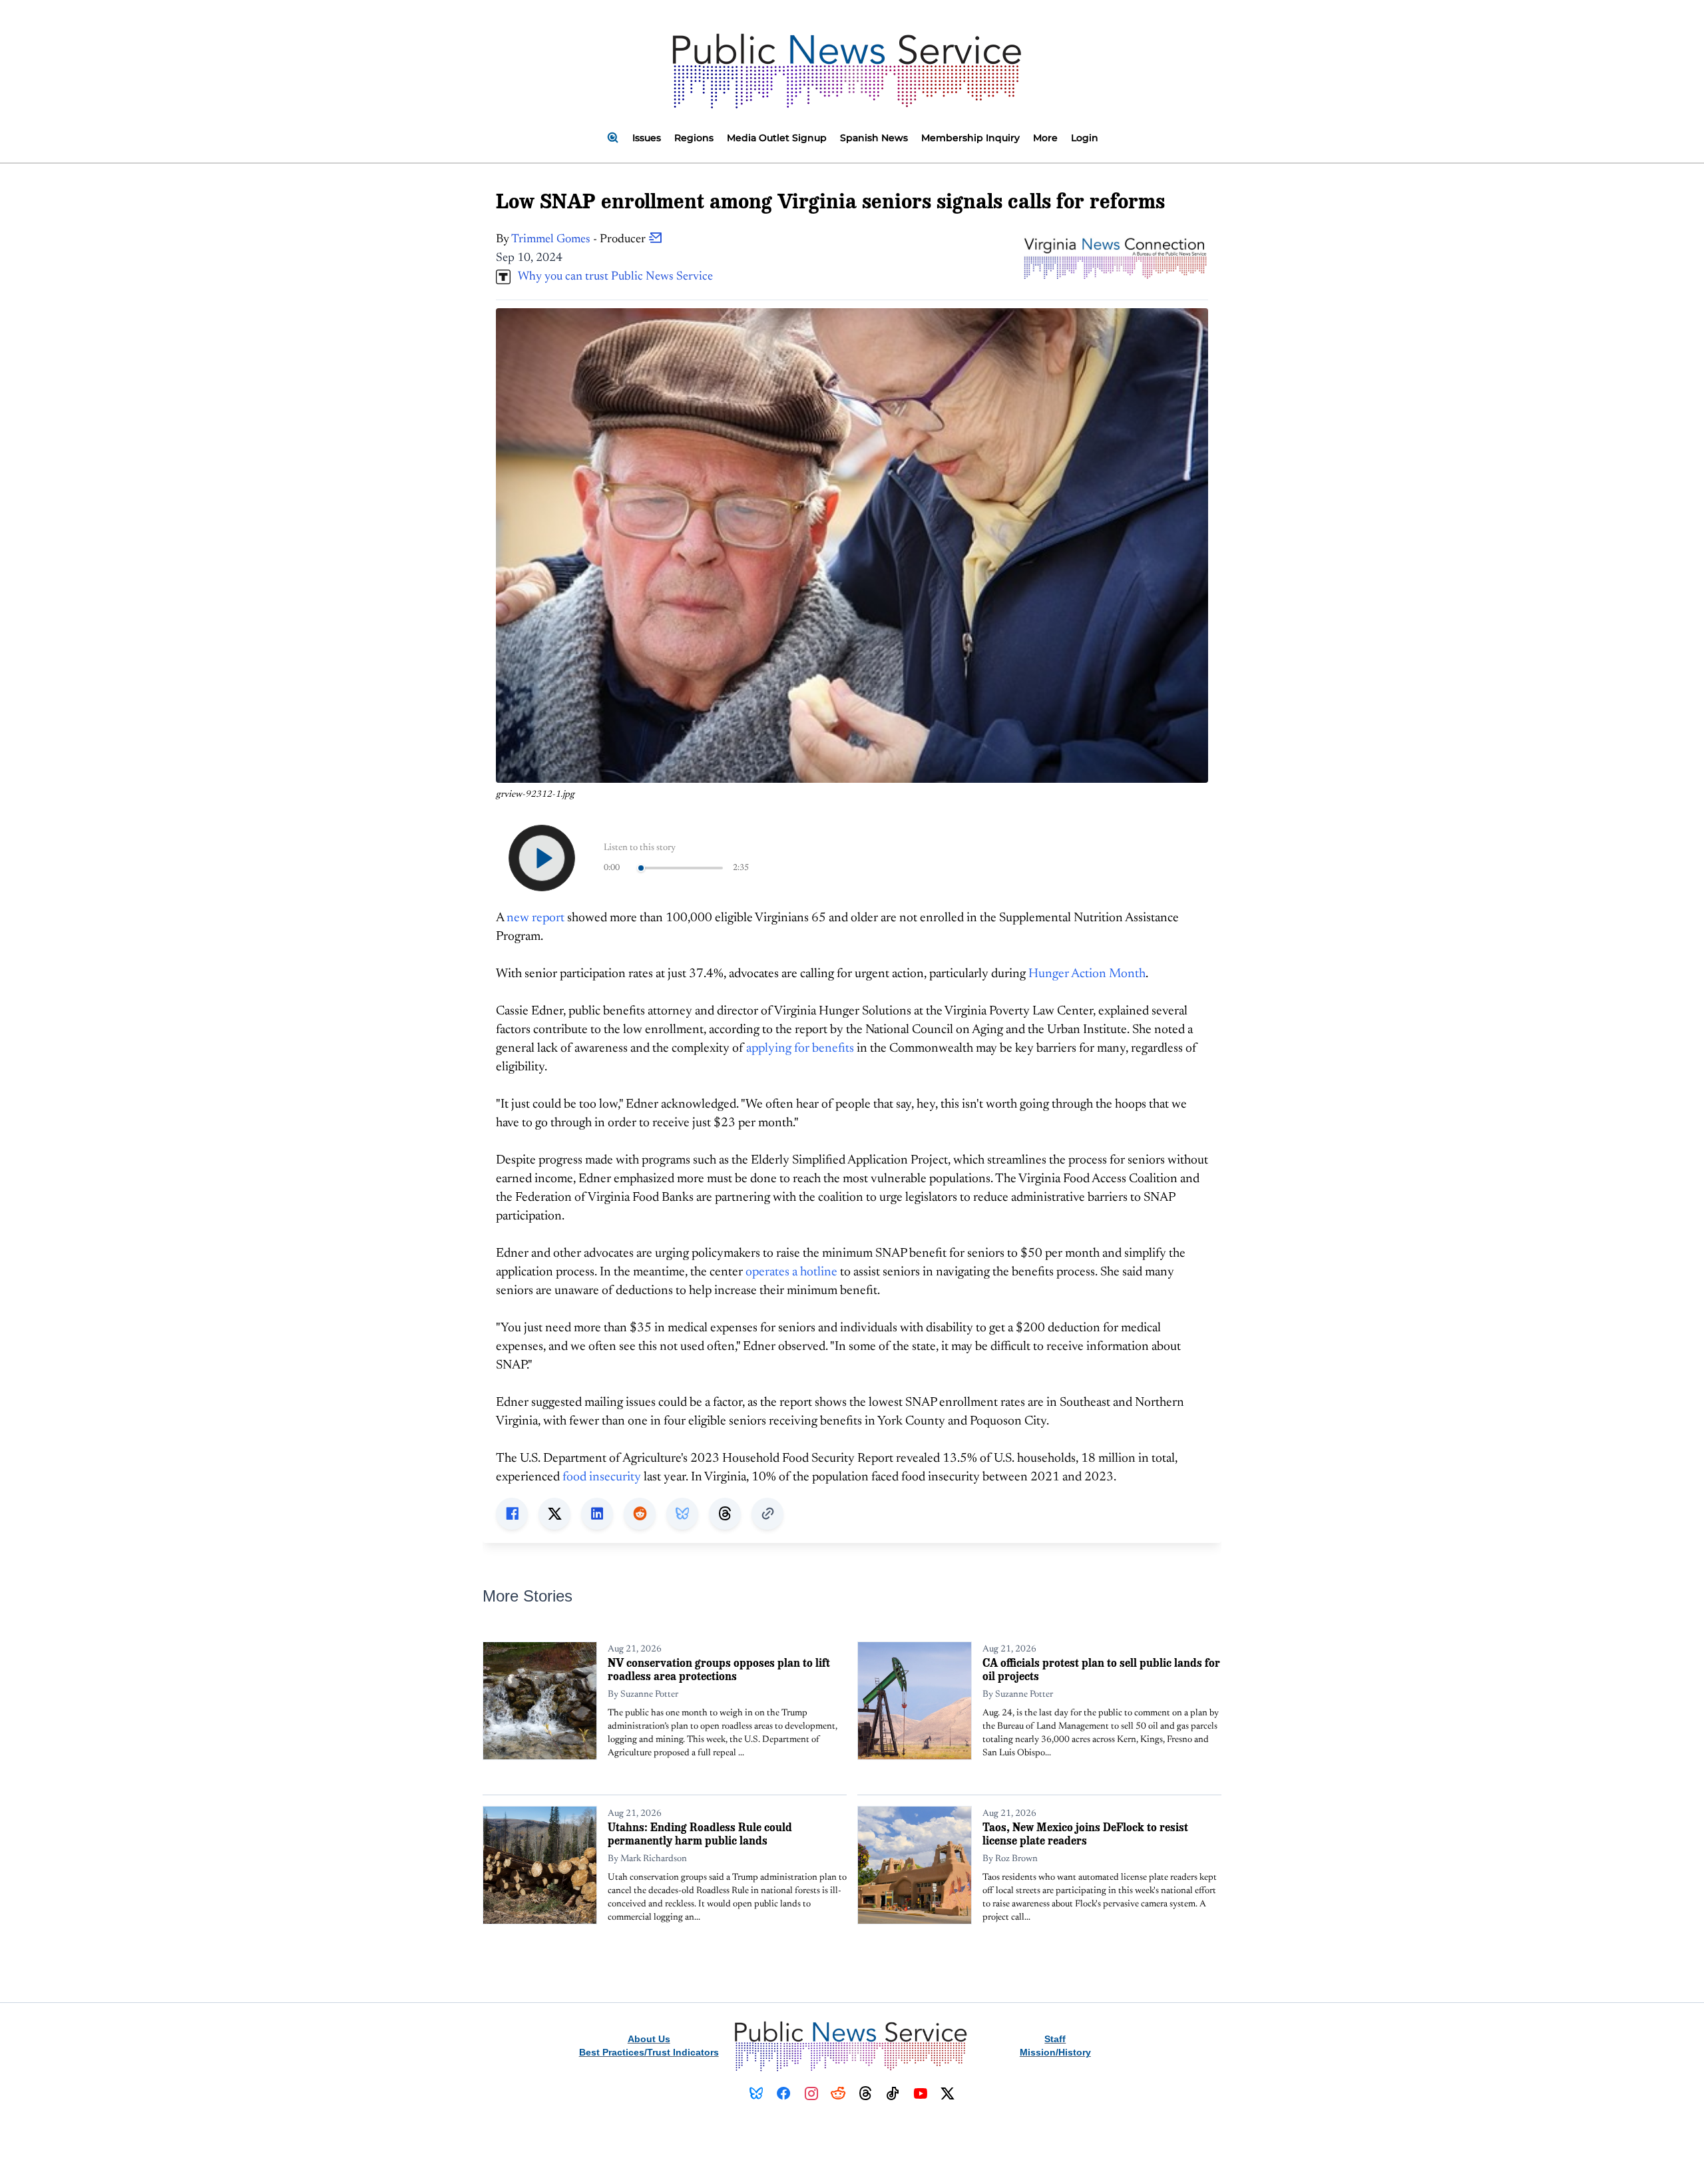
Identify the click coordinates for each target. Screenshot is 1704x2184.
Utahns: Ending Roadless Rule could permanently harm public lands (700, 1834)
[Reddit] (838, 2093)
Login (1085, 138)
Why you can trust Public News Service (612, 277)
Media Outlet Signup (777, 138)
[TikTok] (893, 2093)
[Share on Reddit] (640, 1514)
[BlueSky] (756, 2093)
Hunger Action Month (1087, 974)
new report (535, 918)
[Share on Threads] (725, 1514)
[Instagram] (811, 2093)
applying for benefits (800, 1049)
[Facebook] (784, 2093)
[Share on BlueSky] (682, 1514)
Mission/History (1055, 2052)
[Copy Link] (767, 1514)
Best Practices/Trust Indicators (649, 2052)
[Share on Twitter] (554, 1514)
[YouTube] (920, 2093)
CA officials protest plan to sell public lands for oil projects (1101, 1669)
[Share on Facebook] (512, 1514)
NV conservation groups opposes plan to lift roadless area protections (719, 1669)
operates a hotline (791, 1272)
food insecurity (602, 1477)
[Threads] (866, 2093)
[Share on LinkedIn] (597, 1514)
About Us (649, 2039)
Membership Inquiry (970, 138)
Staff (1055, 2039)
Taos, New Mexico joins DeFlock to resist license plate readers (1085, 1834)
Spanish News (874, 138)
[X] (948, 2093)
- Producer (580, 240)
